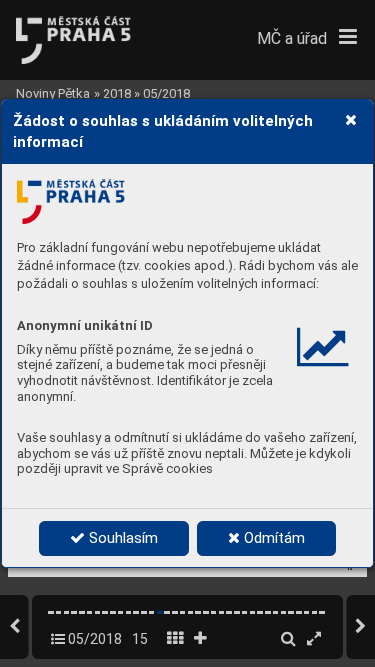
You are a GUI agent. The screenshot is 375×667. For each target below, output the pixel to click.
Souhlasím (121, 538)
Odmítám (272, 538)
